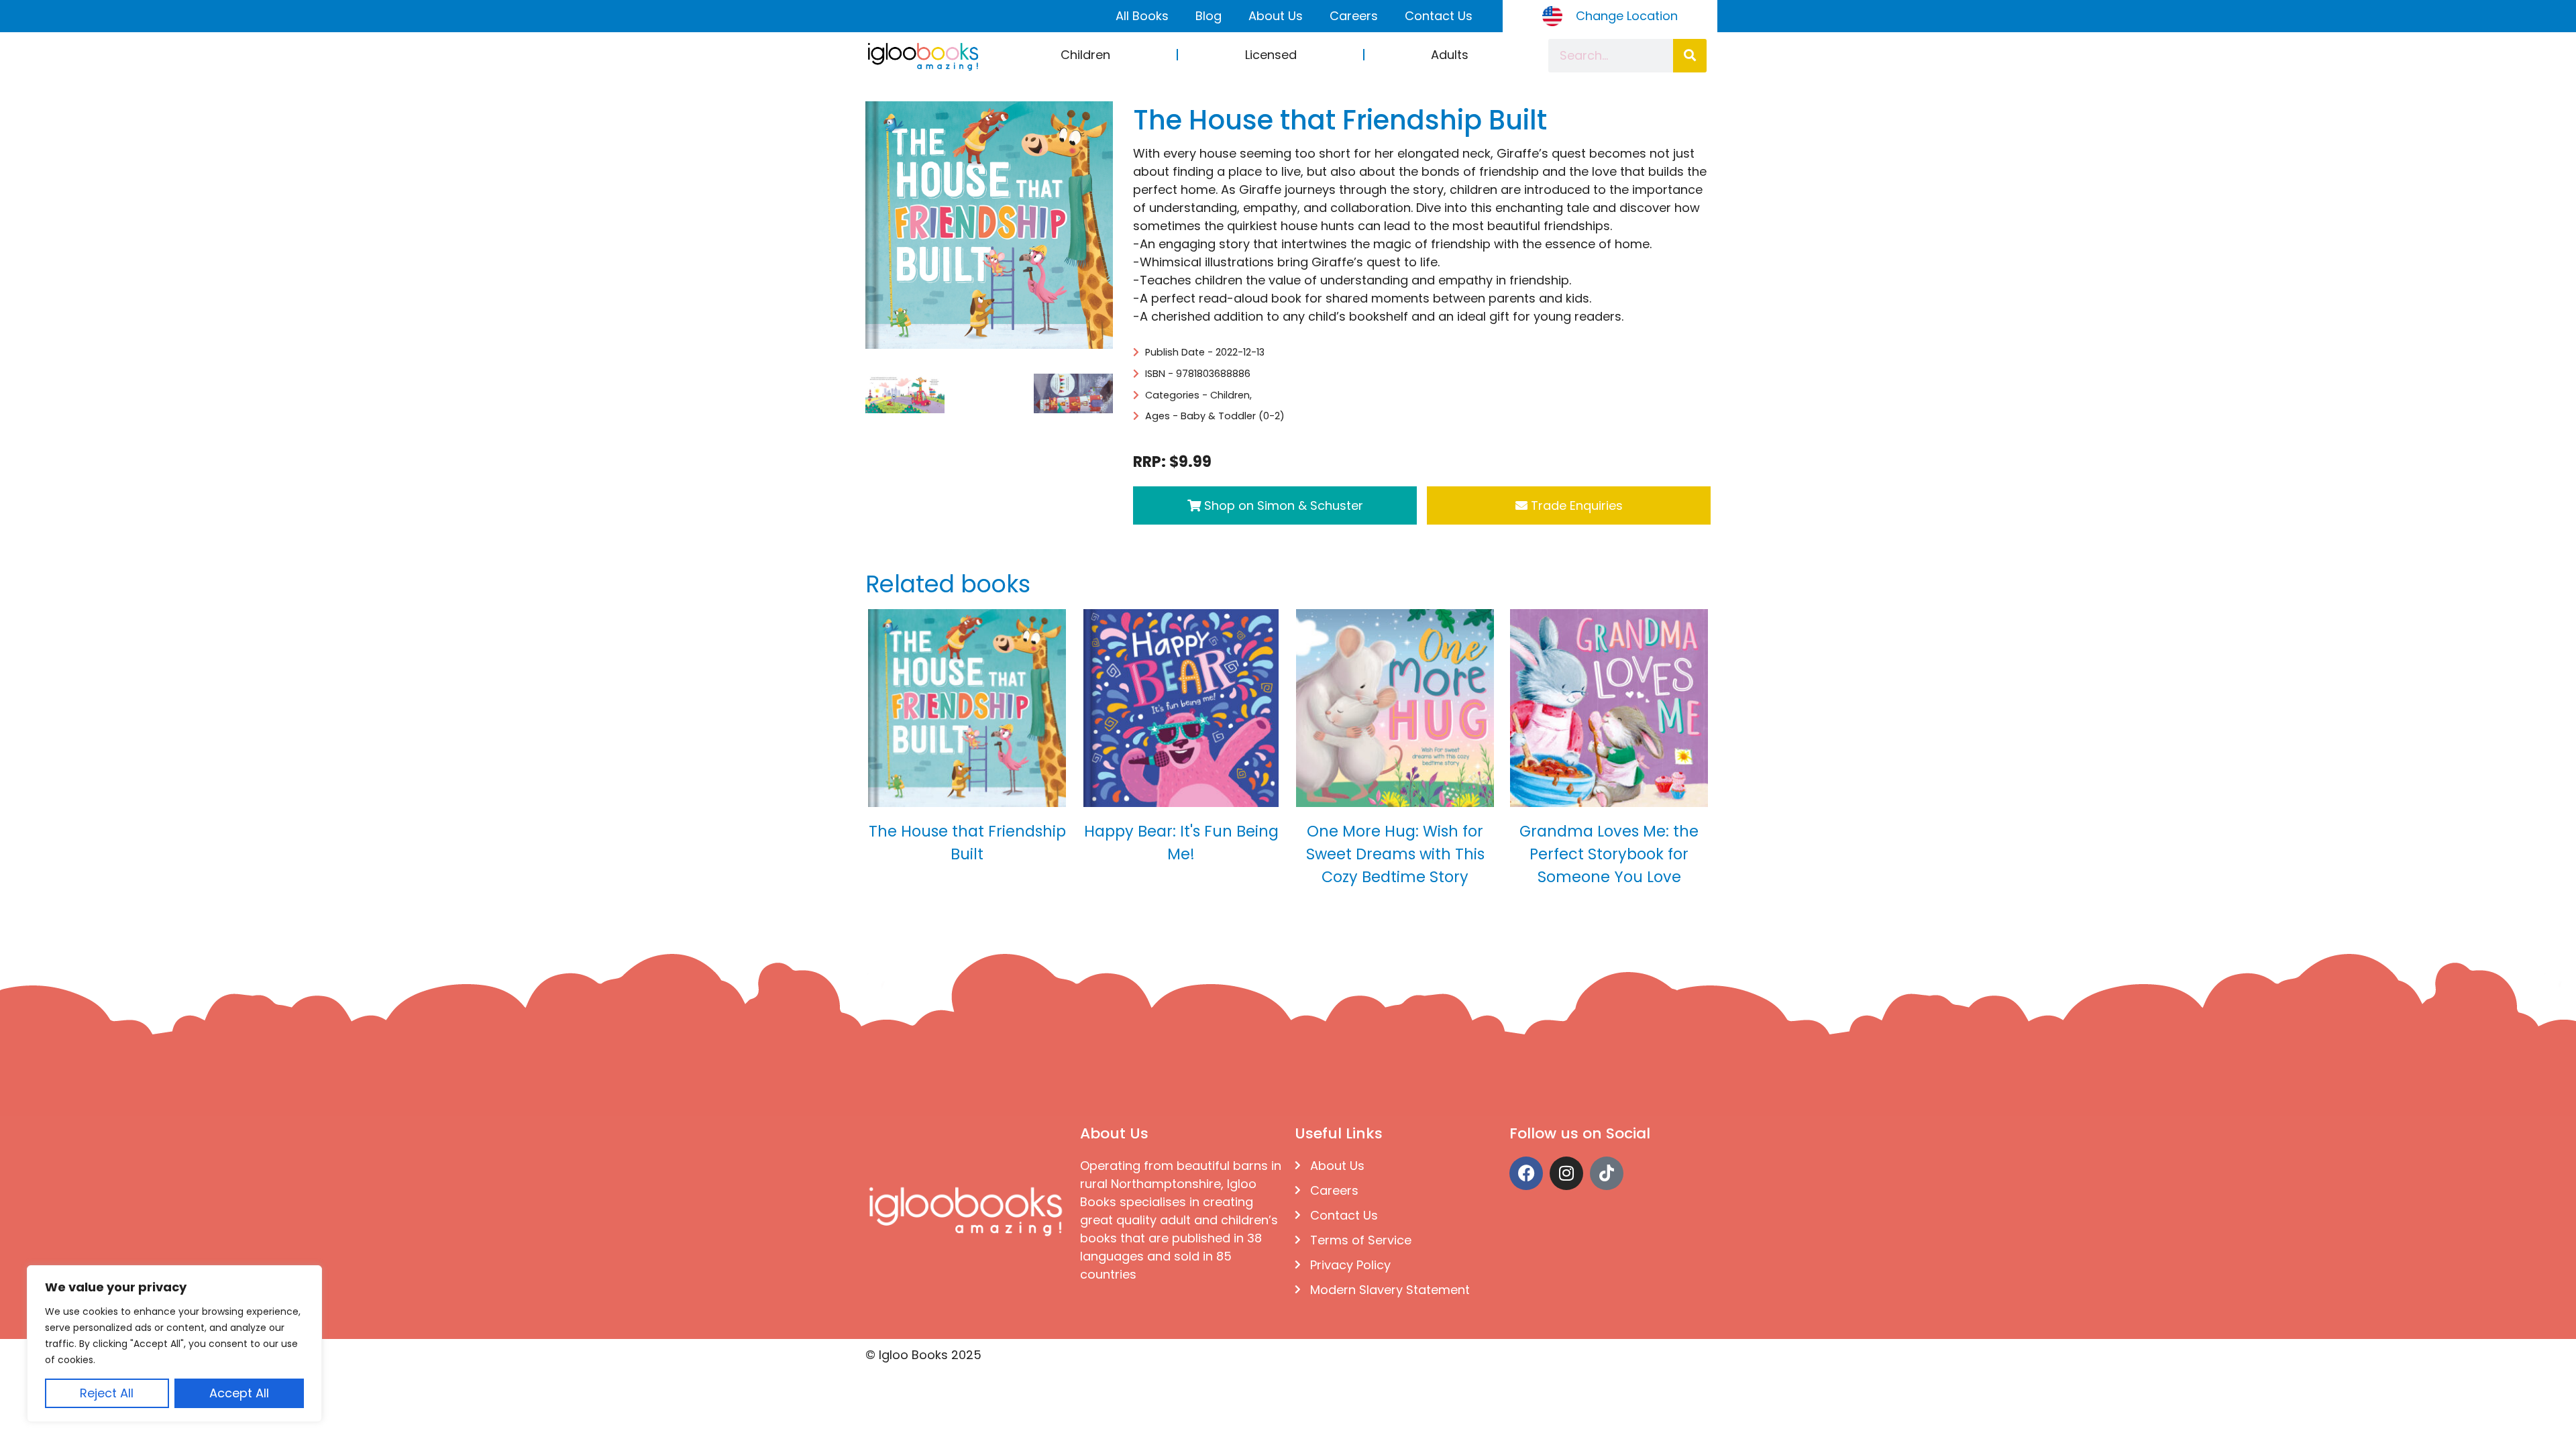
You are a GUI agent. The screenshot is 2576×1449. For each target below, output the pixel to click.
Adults (1450, 55)
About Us (1276, 16)
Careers (1354, 16)
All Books (1142, 16)
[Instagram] (1566, 1173)
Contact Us (1439, 16)
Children (1085, 55)
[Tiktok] (1607, 1173)
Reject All (107, 1393)
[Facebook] (1526, 1173)
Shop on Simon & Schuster (1282, 505)
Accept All (239, 1393)
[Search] (1690, 56)
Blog (1209, 16)
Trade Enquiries (1575, 505)
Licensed (1271, 55)
